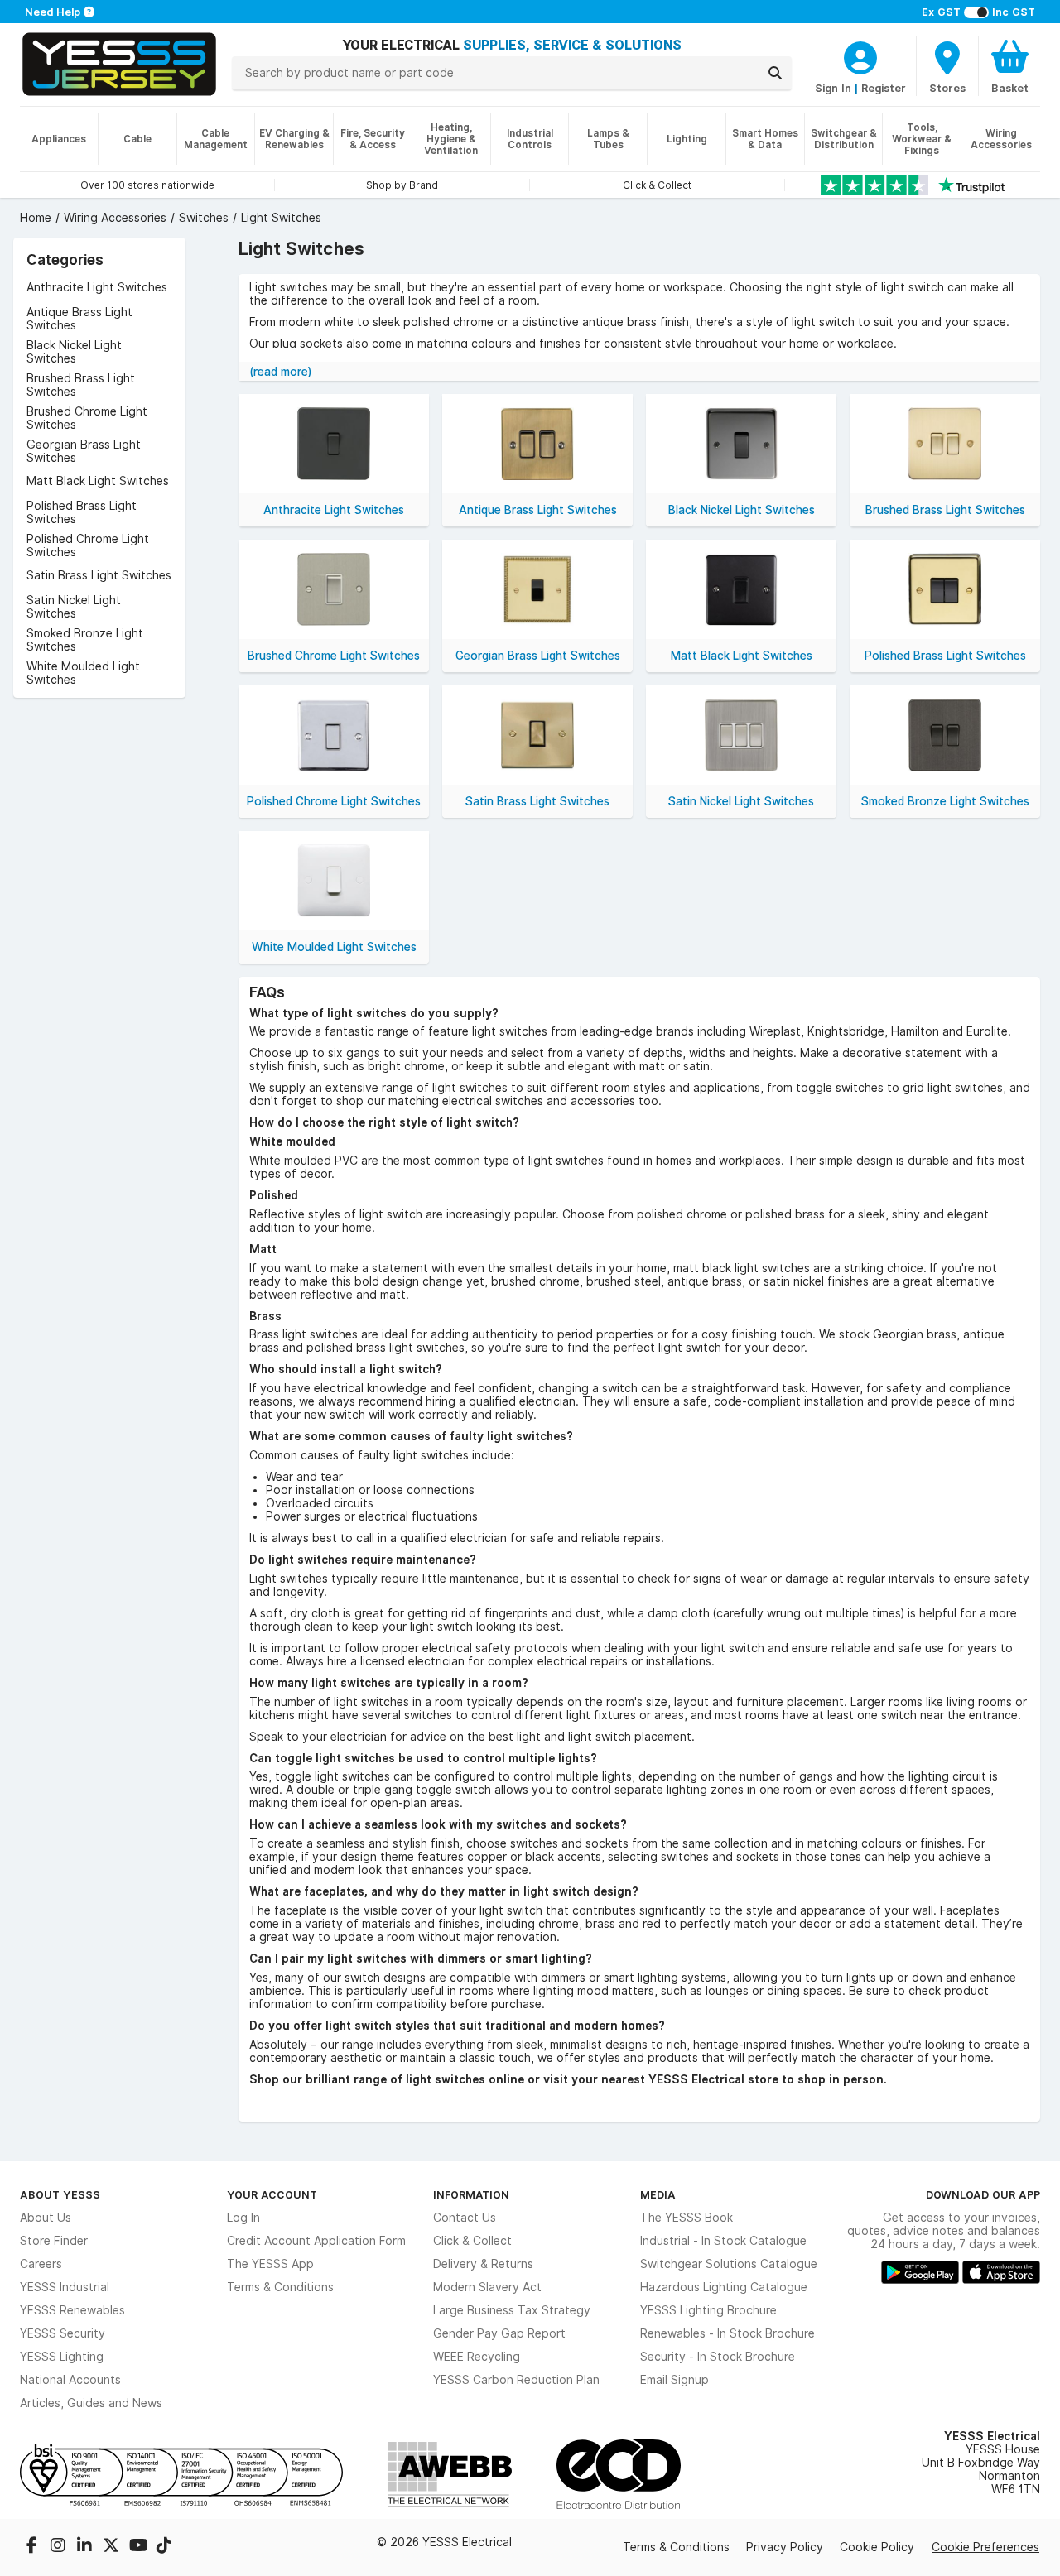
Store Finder (54, 2241)
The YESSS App (270, 2264)
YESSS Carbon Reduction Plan (516, 2380)
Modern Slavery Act (487, 2287)
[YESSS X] (113, 2547)
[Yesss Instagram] (60, 2547)
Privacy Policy (785, 2547)
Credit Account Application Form (316, 2241)
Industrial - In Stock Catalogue (723, 2241)
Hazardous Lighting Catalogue (724, 2287)
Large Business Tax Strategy (512, 2310)
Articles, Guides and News (91, 2403)
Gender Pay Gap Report (499, 2333)
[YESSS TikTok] (164, 2547)
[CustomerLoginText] (860, 55)
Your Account (272, 2194)
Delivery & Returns (483, 2264)
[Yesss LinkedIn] (86, 2547)
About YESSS (60, 2194)
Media (658, 2194)
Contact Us (465, 2218)
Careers (41, 2264)
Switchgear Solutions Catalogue (729, 2264)
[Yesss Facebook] (33, 2547)
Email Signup (675, 2380)
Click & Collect (472, 2241)
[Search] (775, 73)
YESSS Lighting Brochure (708, 2310)
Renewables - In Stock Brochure (728, 2333)
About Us (46, 2218)
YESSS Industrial (65, 2287)
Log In (243, 2218)
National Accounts (70, 2380)
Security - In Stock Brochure (718, 2357)
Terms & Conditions (280, 2287)
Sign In (833, 88)
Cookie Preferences (985, 2547)
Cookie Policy (877, 2547)
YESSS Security (63, 2333)
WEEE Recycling (477, 2357)
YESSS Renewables (72, 2310)
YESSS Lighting (62, 2357)
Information (471, 2194)
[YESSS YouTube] (139, 2547)
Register (884, 88)
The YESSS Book (687, 2218)
